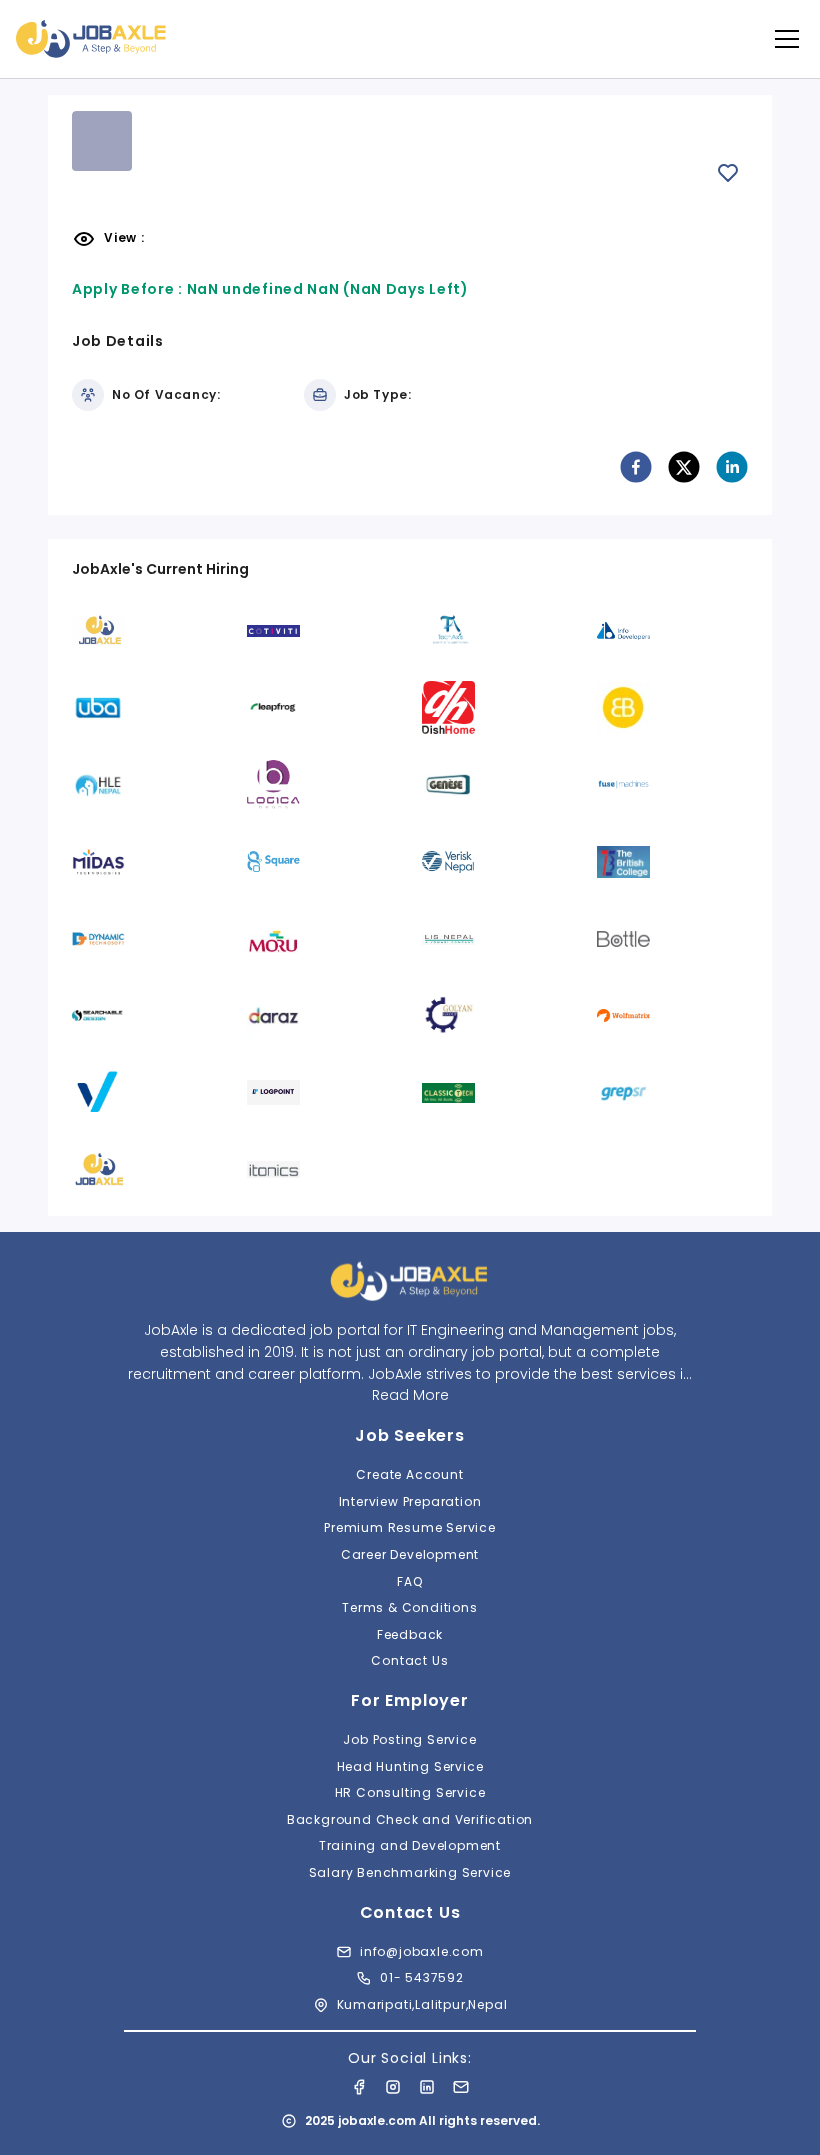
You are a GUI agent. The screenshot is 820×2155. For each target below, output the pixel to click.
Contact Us (409, 1660)
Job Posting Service (409, 1739)
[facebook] (636, 467)
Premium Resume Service (410, 1527)
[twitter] (684, 467)
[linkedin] (732, 467)
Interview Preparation (410, 1501)
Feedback (410, 1634)
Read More (410, 1395)
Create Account (409, 1474)
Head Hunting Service (410, 1766)
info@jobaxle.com (422, 1951)
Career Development (410, 1554)
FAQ (409, 1581)
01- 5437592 (422, 1977)
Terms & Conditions (409, 1607)
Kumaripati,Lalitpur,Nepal (422, 2004)
